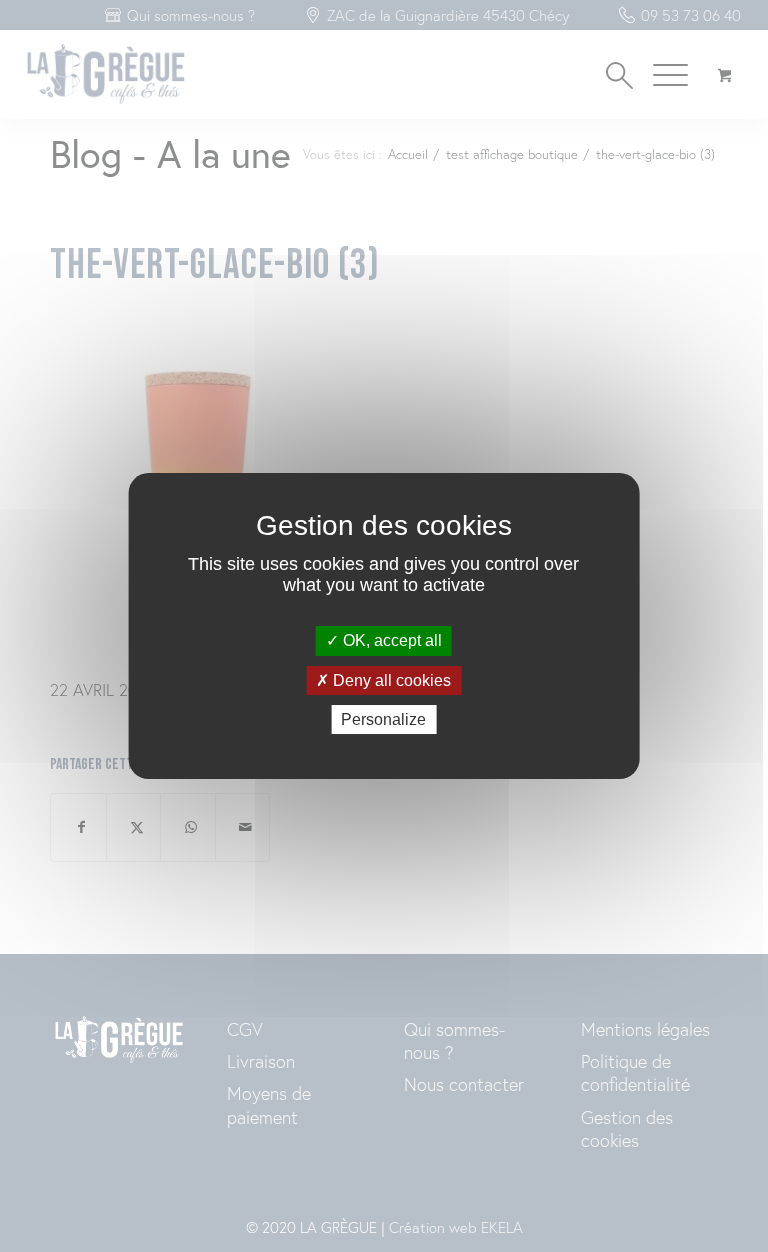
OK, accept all (390, 640)
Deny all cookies (390, 680)
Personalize (383, 719)
